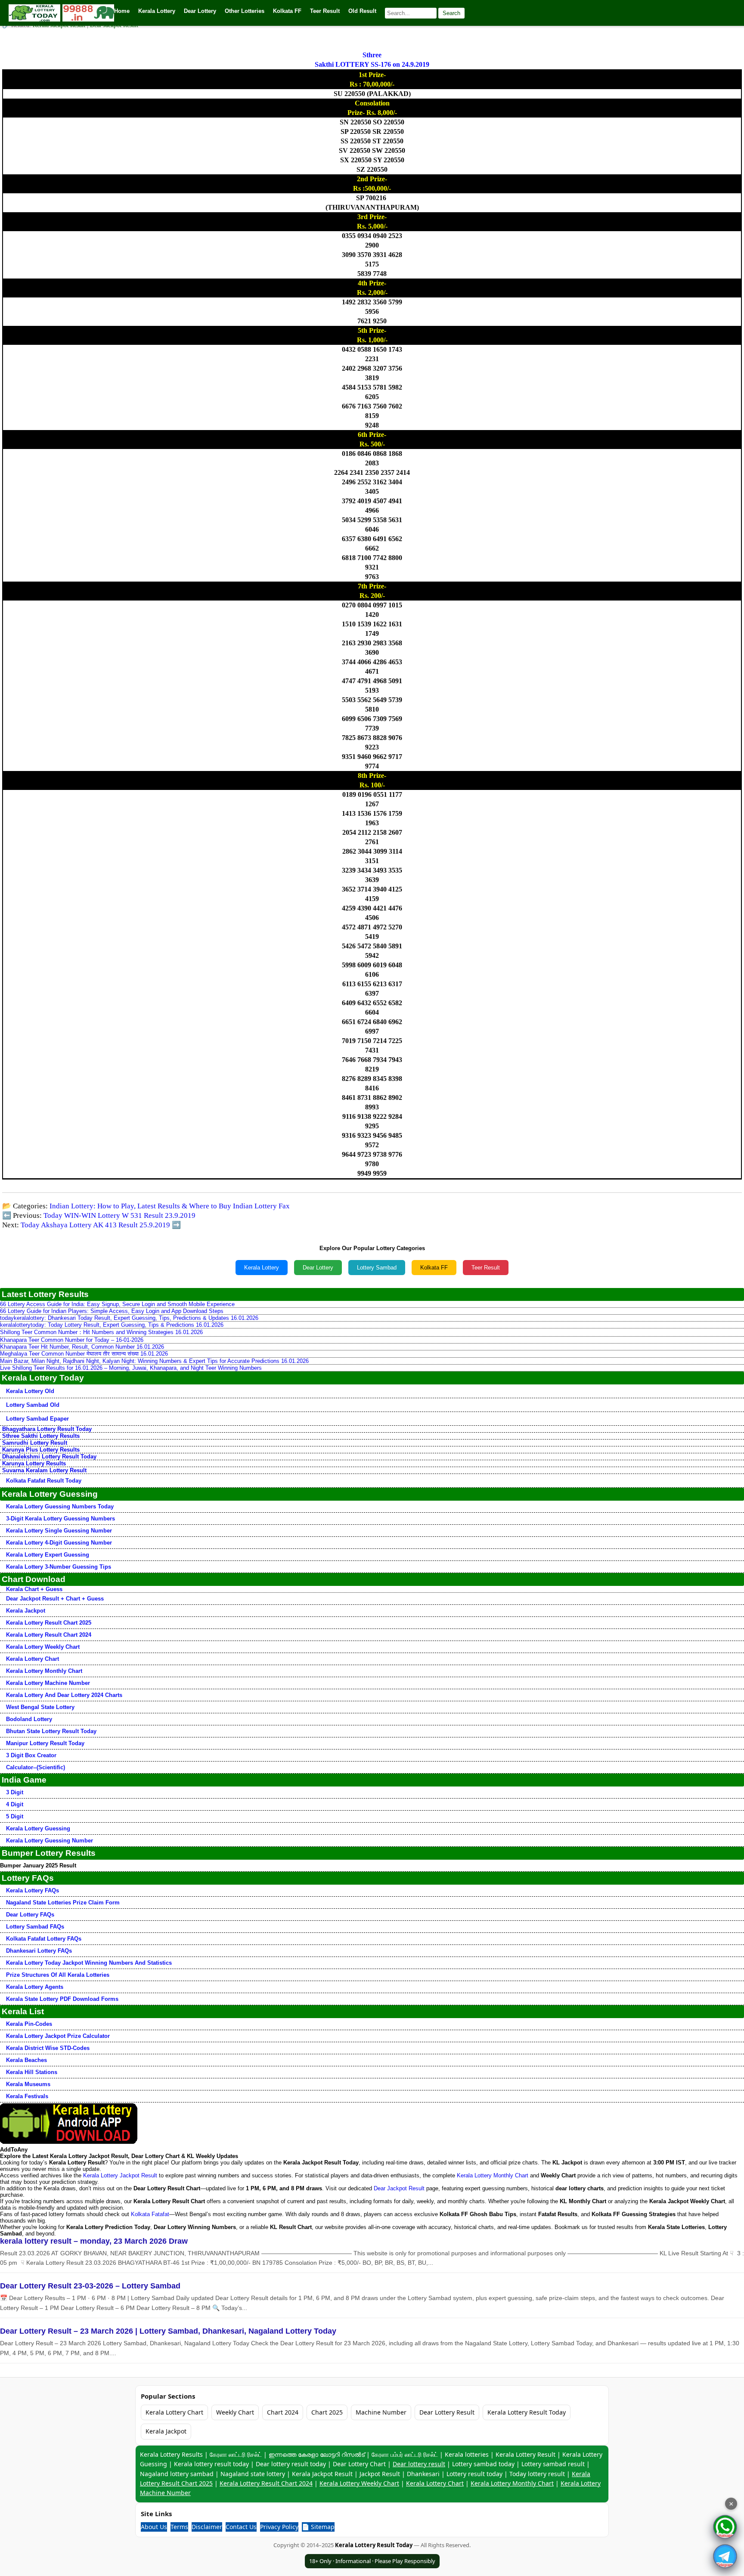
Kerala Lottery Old (30, 1391)
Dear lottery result (419, 2464)
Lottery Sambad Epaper (37, 1419)
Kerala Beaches (26, 2060)
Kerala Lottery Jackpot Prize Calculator (58, 2036)
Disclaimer (207, 2527)
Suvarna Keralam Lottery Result (44, 1470)
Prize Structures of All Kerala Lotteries (58, 1975)
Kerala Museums (28, 2084)
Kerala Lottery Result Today (527, 2412)
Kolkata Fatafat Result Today (44, 1481)
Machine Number (381, 2412)
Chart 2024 (283, 2412)
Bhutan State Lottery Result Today (51, 1731)
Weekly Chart (235, 2412)
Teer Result (486, 1268)
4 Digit (15, 1804)
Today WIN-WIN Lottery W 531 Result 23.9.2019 (119, 1215)
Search (451, 13)
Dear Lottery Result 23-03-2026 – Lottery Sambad (90, 2286)
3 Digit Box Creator (31, 1755)
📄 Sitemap (318, 2527)
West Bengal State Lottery (40, 1707)
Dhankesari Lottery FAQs (39, 1951)
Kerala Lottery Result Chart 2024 (49, 1635)
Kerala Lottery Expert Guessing (48, 1555)
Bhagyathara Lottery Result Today (47, 1429)
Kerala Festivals (27, 2096)
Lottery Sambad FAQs (35, 1927)
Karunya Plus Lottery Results (41, 1450)
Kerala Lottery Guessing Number (50, 1841)
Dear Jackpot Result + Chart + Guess (55, 1599)
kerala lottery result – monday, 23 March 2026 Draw (94, 2241)
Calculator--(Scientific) (36, 1767)
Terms (179, 2527)
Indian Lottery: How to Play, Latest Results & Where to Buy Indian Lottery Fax (170, 1206)
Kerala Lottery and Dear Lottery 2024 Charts (64, 1695)
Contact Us (241, 2527)
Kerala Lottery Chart (33, 1659)
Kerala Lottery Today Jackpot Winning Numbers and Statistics (89, 1963)
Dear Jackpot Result (399, 2188)
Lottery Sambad (377, 1268)
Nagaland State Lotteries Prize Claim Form (63, 1903)
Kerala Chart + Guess (34, 1589)
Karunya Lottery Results (34, 1463)
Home (122, 11)
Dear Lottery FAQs (30, 1915)
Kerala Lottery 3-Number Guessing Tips (59, 1567)
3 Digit (15, 1792)
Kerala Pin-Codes (29, 2024)
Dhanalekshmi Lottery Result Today (49, 1457)
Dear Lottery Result (447, 2412)
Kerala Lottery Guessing (38, 1828)
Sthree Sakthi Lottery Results (41, 1436)
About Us (154, 2527)
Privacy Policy (279, 2527)
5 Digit (15, 1816)
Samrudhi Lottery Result (35, 1443)
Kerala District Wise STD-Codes (48, 2048)
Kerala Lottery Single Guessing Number (59, 1531)
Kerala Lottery (262, 1268)
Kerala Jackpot (26, 1611)
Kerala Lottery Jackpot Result (120, 2175)
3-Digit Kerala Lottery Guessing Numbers (60, 1519)
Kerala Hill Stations (32, 2072)
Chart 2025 (327, 2412)
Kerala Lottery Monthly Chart (44, 1671)
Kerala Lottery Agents (35, 1987)
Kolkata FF (434, 1268)
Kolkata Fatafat (150, 2214)
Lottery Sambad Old (33, 1405)
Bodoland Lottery (29, 1719)
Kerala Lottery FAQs (33, 1890)
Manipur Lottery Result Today (45, 1743)
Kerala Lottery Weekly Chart (43, 1647)
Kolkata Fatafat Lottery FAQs (44, 1939)
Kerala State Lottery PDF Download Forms (62, 1999)
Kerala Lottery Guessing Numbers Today (60, 1506)
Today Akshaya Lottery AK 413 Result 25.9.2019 (95, 1225)
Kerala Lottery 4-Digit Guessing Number (59, 1543)
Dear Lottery (318, 1268)
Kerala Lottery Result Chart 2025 (49, 1623)
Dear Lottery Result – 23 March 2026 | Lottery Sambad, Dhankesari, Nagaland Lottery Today (168, 2331)
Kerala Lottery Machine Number (48, 1683)
